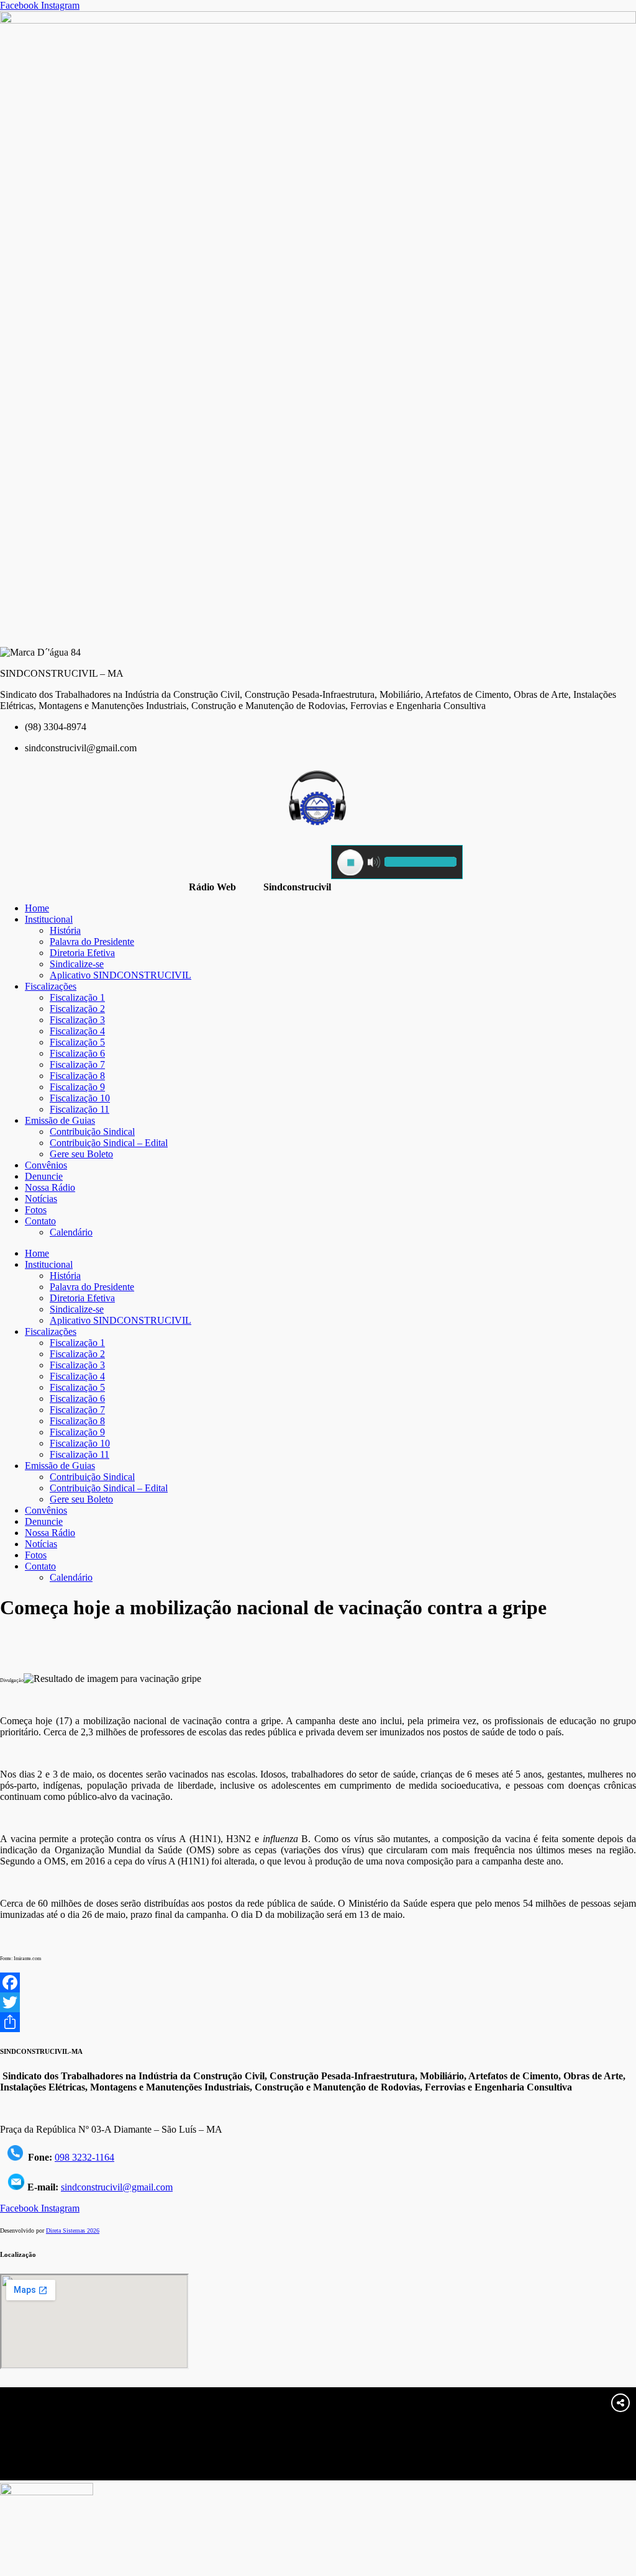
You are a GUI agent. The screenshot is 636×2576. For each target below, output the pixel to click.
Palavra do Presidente (92, 942)
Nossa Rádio (50, 1187)
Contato (40, 1221)
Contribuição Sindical (92, 1132)
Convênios (46, 1165)
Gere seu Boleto (81, 1154)
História (65, 930)
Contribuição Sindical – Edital (109, 1143)
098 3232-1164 (84, 2157)
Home (37, 908)
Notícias (41, 1199)
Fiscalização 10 (80, 1098)
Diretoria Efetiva (82, 953)
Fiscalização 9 (77, 1087)
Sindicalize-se (77, 964)
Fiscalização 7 (77, 1064)
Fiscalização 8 (77, 1076)
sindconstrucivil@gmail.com (117, 2187)
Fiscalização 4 (77, 1031)
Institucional (49, 919)
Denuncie (44, 1176)
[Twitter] (318, 2002)
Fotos (36, 1210)
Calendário (71, 1232)
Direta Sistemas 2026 (73, 2230)
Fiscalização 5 (77, 1042)
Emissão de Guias (60, 1120)
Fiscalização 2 (77, 1009)
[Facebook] (318, 1982)
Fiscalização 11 (79, 1109)
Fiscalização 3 (77, 1020)
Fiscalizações (51, 986)
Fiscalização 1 (77, 997)
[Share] (318, 2022)
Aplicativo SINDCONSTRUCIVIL (120, 975)
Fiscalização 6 (77, 1053)
